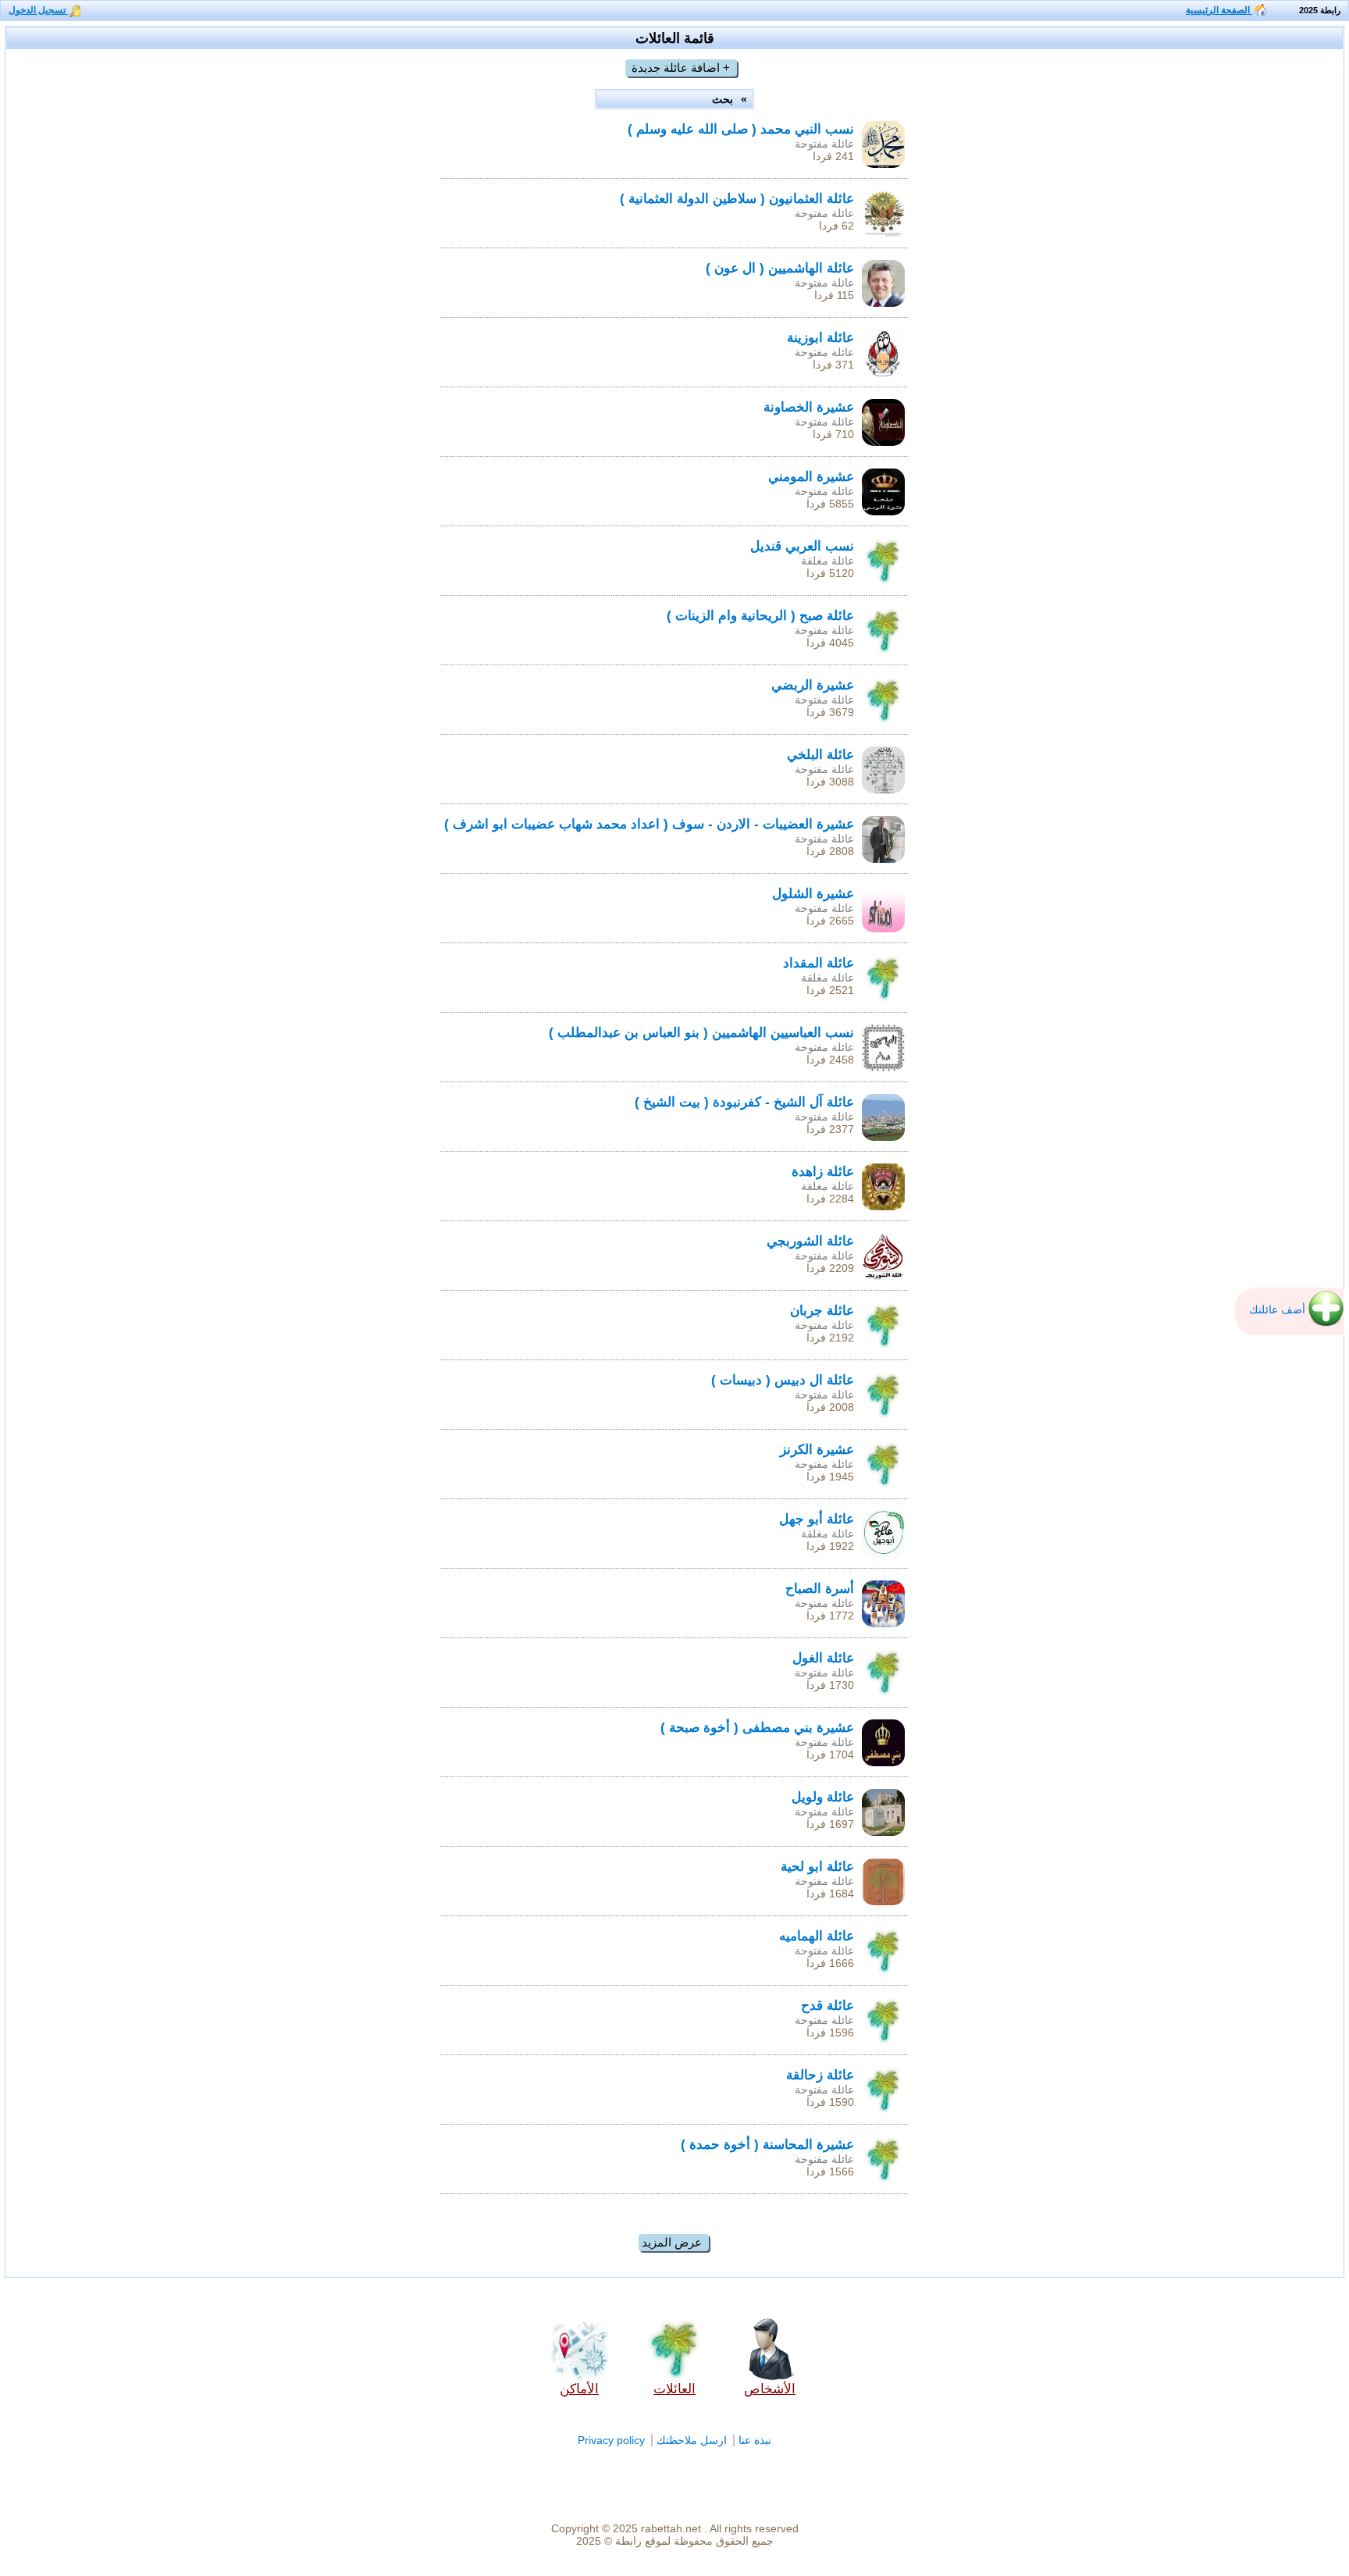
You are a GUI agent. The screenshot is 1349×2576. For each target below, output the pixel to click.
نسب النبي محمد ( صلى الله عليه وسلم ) (741, 129)
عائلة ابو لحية (817, 1867)
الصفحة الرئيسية (1219, 10)
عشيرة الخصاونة (809, 407)
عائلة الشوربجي (810, 1241)
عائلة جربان (822, 1311)
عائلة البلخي (820, 755)
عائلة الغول (823, 1658)
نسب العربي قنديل (802, 546)
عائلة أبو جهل (817, 1519)
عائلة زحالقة (820, 2075)
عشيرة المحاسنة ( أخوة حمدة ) (767, 2145)
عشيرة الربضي (813, 685)
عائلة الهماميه (817, 1936)
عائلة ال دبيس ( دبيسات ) (783, 1380)
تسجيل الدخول (38, 10)
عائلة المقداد (819, 963)
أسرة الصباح (820, 1589)
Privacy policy (611, 2440)
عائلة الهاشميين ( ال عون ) (780, 268)
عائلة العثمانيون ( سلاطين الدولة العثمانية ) (737, 199)
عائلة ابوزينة (820, 338)
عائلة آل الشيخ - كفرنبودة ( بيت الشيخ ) (744, 1102)
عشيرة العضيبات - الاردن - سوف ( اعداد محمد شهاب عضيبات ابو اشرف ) (649, 824)
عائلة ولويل (823, 1797)
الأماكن (579, 2389)
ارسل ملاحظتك (692, 2440)
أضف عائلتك (1277, 1309)
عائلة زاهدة (823, 1172)
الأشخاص (770, 2389)
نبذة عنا (755, 2440)
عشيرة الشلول (813, 894)
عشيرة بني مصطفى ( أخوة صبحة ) (757, 1728)
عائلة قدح (828, 2006)
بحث (724, 99)
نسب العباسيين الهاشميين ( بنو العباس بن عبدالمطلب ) (701, 1033)
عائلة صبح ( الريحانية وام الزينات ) (760, 616)
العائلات (674, 2389)
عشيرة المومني (811, 477)
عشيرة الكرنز (817, 1450)
